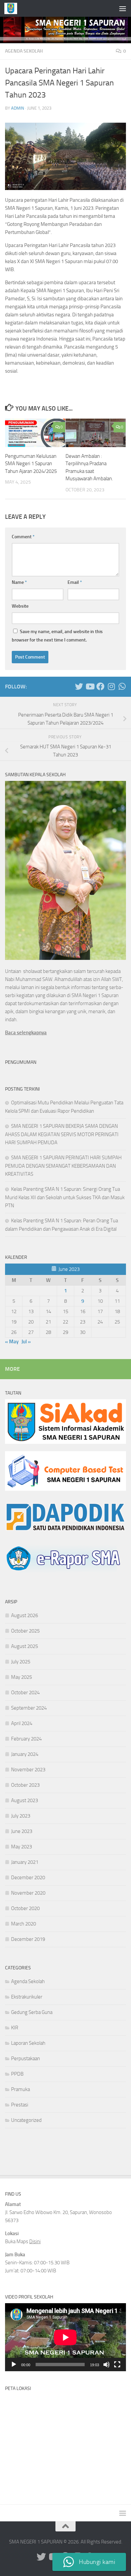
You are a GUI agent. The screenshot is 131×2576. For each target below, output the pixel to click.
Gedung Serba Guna (32, 2012)
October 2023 (25, 1785)
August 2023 (25, 1800)
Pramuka (20, 2089)
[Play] (14, 2365)
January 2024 (25, 1754)
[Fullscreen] (117, 2365)
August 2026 (25, 1615)
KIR (15, 2028)
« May (12, 1342)
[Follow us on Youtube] (90, 686)
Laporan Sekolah (28, 2043)
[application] (65, 2337)
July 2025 (21, 1662)
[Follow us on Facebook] (100, 686)
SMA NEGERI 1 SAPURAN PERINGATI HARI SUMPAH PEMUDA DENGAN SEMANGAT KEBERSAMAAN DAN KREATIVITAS (63, 1166)
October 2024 (25, 1693)
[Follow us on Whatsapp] (122, 686)
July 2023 (21, 1816)
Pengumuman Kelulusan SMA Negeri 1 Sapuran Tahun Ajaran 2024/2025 (31, 464)
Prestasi (20, 2105)
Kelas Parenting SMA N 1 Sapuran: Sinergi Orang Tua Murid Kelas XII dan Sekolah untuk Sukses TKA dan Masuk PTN (65, 1197)
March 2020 (24, 1924)
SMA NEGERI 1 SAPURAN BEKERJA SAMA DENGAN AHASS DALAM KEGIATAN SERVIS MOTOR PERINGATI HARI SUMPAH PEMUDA (62, 1134)
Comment (23, 537)
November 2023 (28, 1770)
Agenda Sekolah (24, 51)
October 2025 (25, 1631)
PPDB (17, 2074)
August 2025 (25, 1646)
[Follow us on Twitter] (79, 686)
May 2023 (21, 1847)
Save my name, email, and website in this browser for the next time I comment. (57, 636)
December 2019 (28, 1939)
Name (19, 582)
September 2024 (29, 1708)
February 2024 (26, 1739)
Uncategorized (26, 2120)
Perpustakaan (26, 2059)
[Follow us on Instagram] (111, 686)
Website (20, 606)
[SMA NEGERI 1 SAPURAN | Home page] (13, 8)
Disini (35, 2242)
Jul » (26, 1342)
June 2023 (22, 1831)
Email (75, 582)
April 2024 (22, 1723)
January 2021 (25, 1862)
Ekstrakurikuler (27, 1997)
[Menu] (123, 8)
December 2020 (28, 1878)
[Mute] (106, 2365)
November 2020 (28, 1893)
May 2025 (21, 1677)
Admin (18, 108)
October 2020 (25, 1908)
